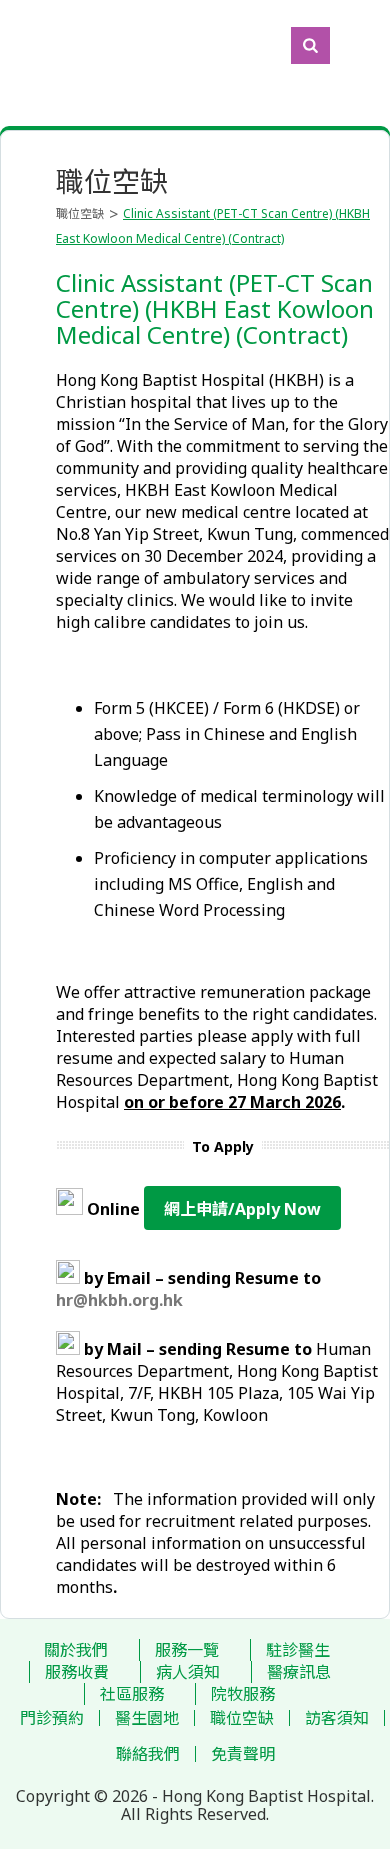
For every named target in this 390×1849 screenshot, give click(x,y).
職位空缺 (80, 213)
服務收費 (77, 1672)
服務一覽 (187, 1650)
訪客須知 (337, 1718)
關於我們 (76, 1650)
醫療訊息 (299, 1672)
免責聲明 (243, 1754)
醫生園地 (147, 1718)
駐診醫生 (298, 1650)
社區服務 (132, 1694)
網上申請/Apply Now (242, 1209)
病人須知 (188, 1672)
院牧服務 (243, 1694)
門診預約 (52, 1718)
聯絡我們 (148, 1754)
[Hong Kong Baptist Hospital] (10, 45)
